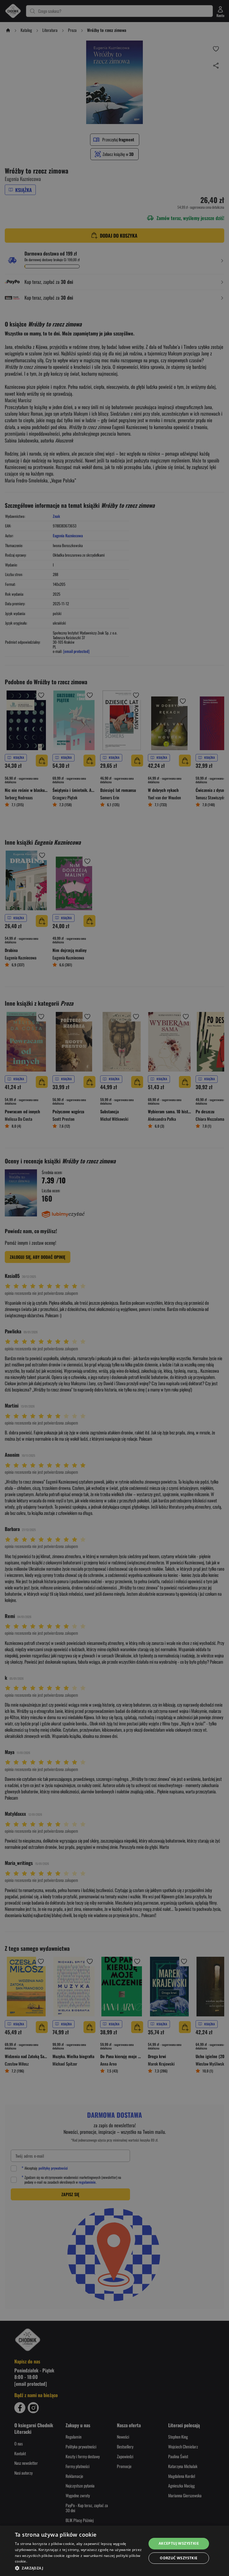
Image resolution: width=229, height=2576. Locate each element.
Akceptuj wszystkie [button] (179, 2543)
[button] (79, 2568)
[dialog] (114, 2551)
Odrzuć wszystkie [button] (179, 2558)
